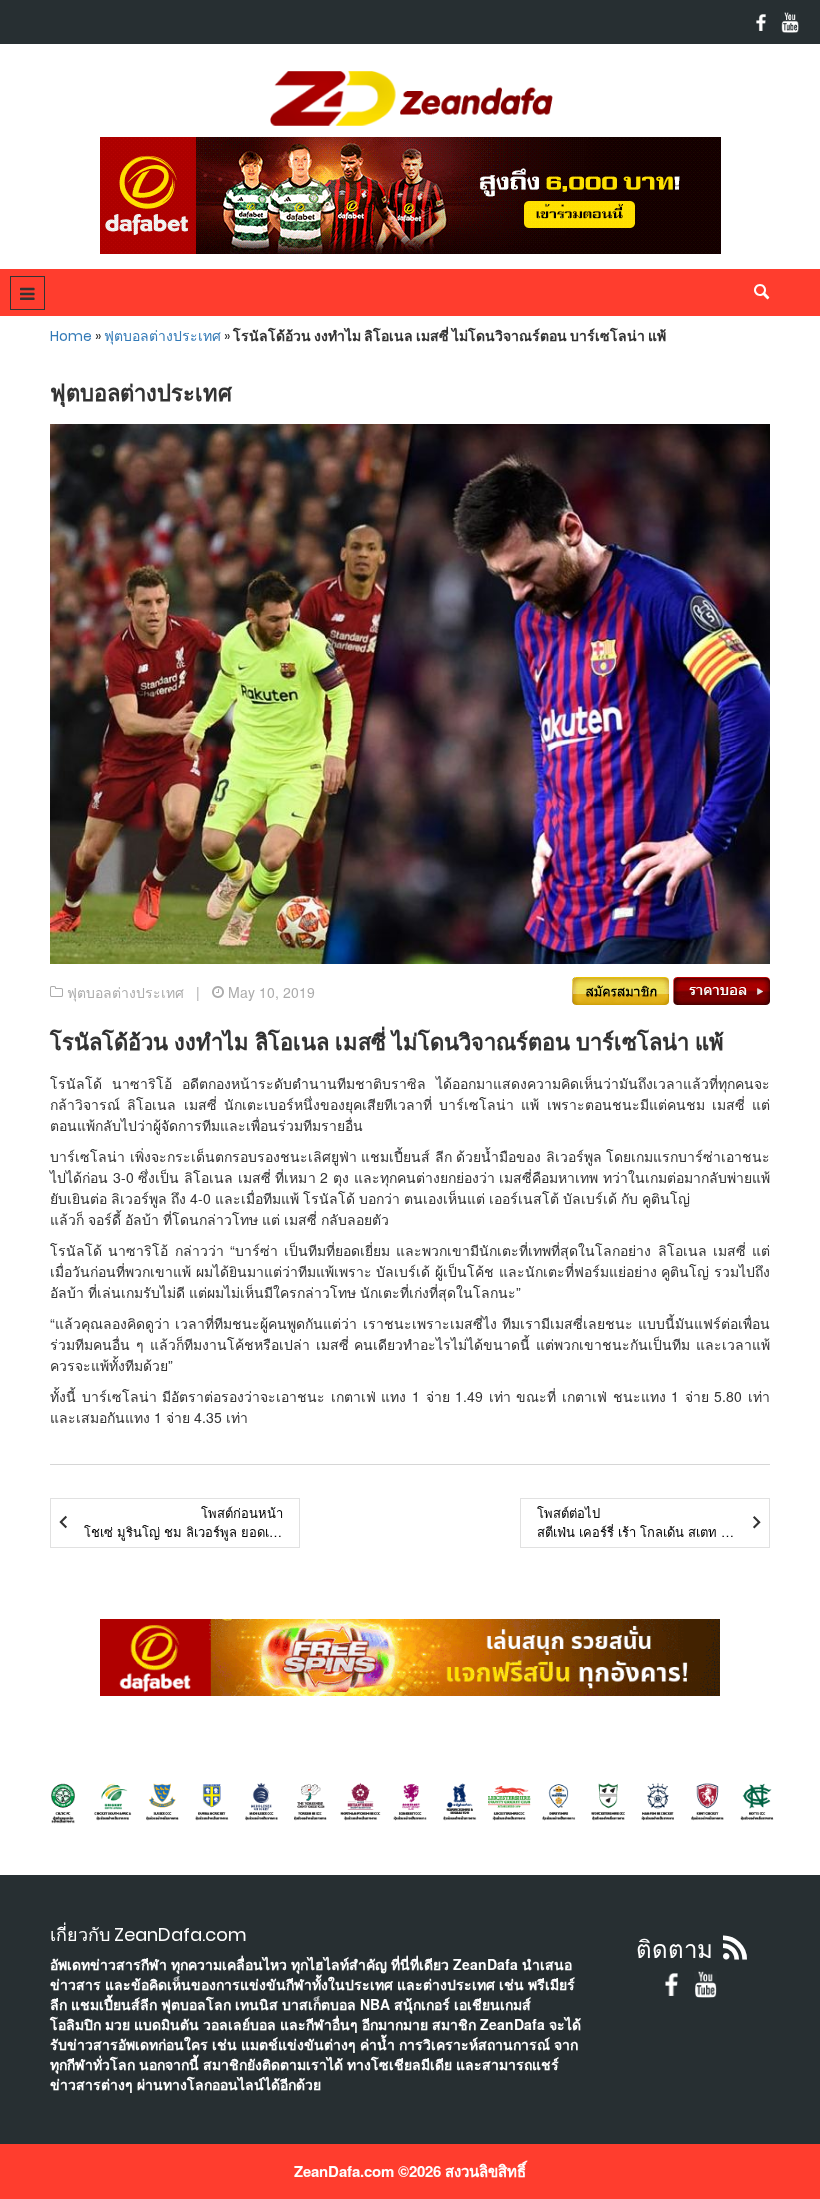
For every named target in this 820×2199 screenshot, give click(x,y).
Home (71, 336)
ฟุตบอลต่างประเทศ (162, 336)
